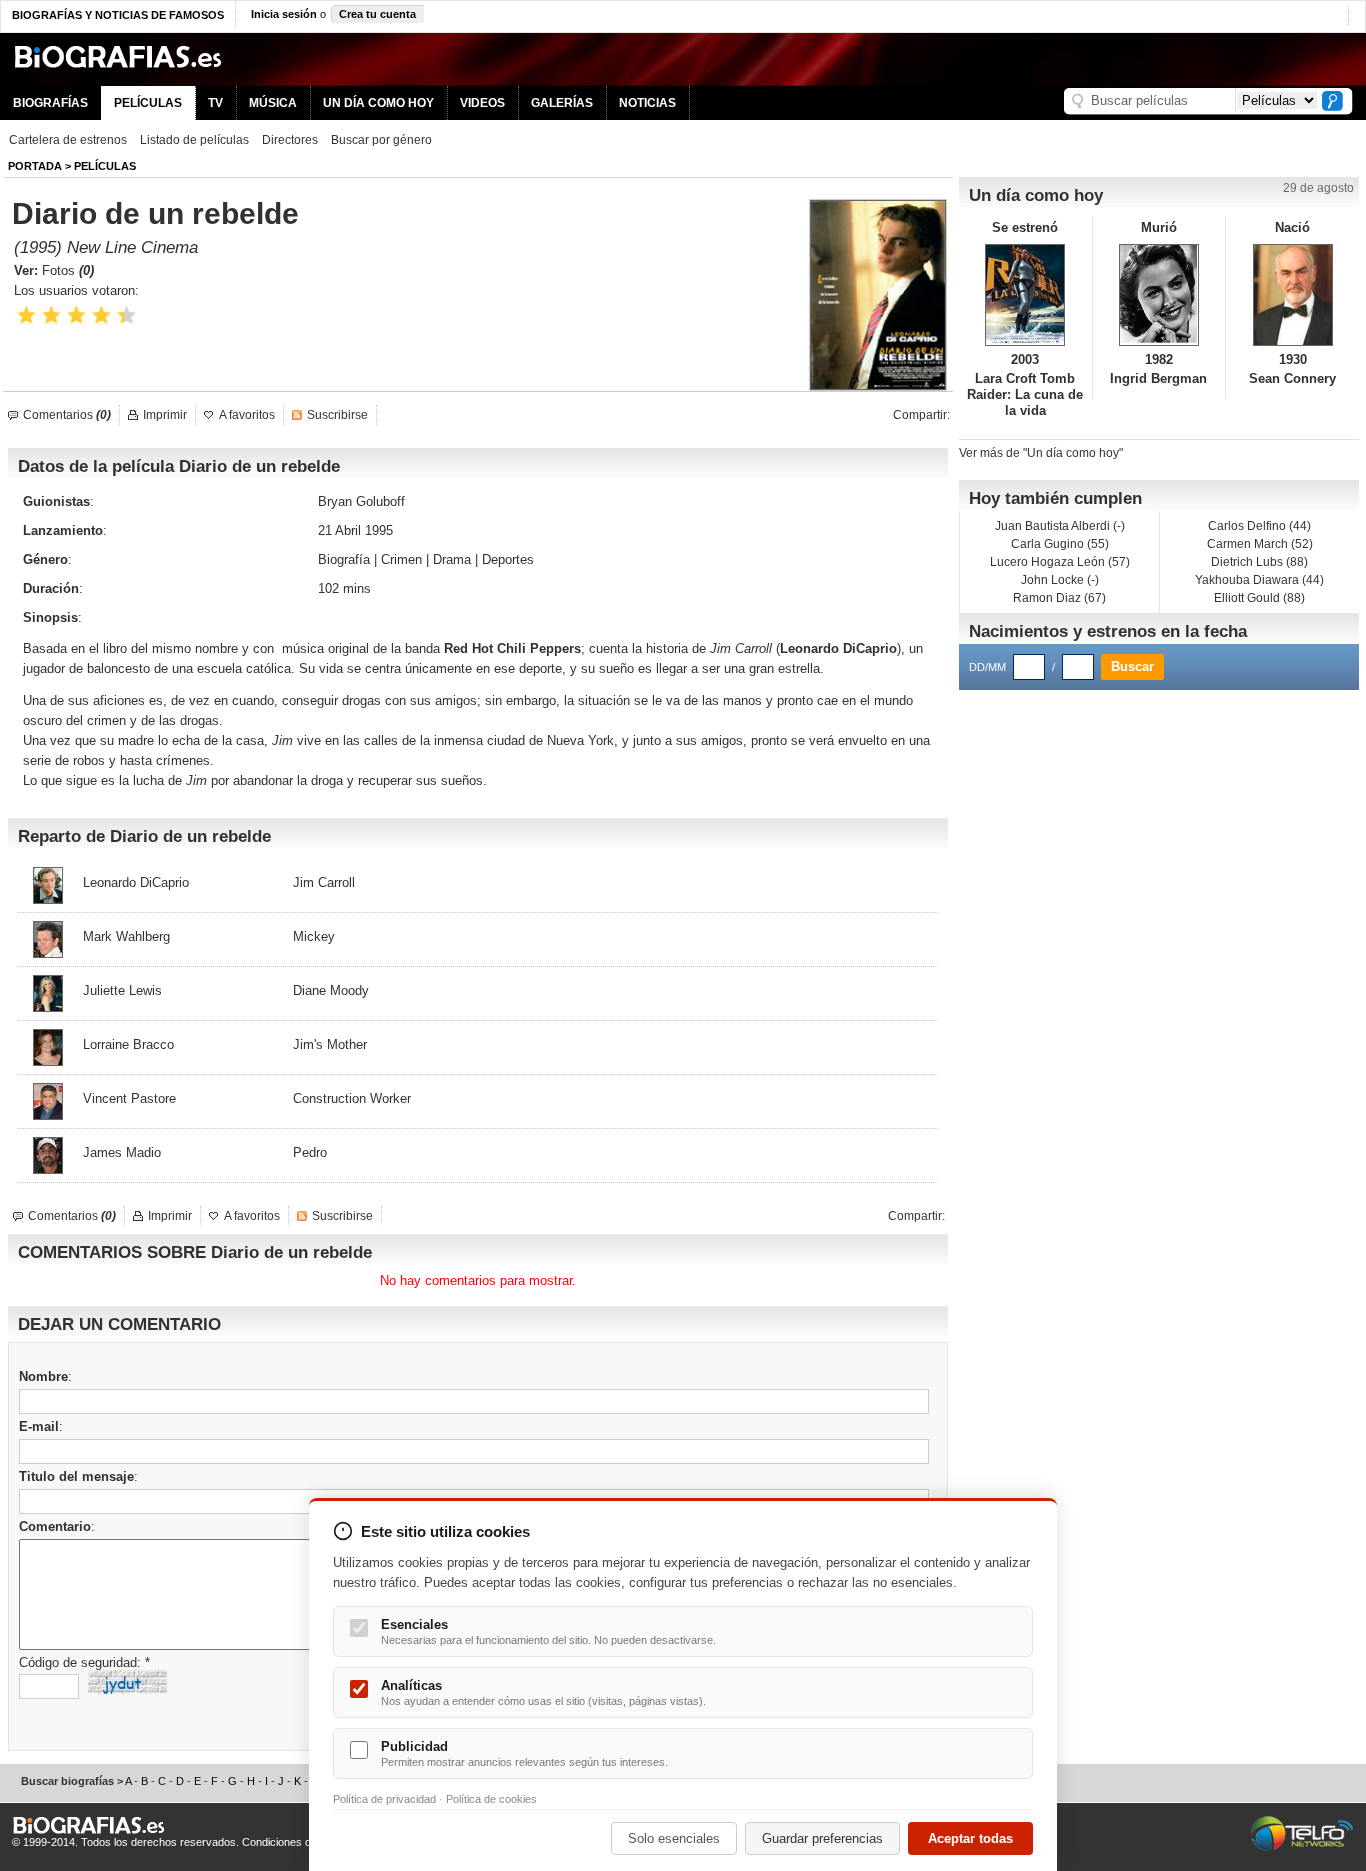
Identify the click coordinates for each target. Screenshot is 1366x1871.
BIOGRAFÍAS (50, 103)
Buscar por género (381, 140)
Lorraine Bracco (128, 1044)
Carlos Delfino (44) (1259, 526)
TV (215, 103)
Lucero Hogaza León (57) (1060, 562)
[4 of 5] (101, 315)
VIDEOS (482, 103)
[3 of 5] (76, 315)
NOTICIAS (647, 103)
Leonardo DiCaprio (838, 648)
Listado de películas (194, 140)
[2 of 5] (51, 315)
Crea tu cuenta (377, 14)
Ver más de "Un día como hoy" (1041, 453)
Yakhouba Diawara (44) (1259, 580)
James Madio (122, 1152)
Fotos (68, 270)
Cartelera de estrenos (68, 140)
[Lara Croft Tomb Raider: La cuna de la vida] (1025, 295)
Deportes (508, 559)
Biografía (344, 559)
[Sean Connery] (1292, 295)
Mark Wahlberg (126, 936)
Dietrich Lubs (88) (1259, 562)
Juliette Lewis (122, 990)
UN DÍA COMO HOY (378, 103)
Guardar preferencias (822, 1838)
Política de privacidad (384, 1799)
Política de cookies (491, 1799)
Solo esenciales (674, 1838)
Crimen (401, 559)
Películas (105, 166)
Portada (35, 166)
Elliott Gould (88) (1259, 598)
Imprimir (165, 415)
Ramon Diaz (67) (1059, 598)
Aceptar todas (970, 1838)
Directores (290, 140)
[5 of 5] (126, 315)
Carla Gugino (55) (1060, 544)
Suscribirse (337, 415)
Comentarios (67, 415)
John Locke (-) (1060, 580)
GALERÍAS (562, 103)
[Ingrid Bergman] (1159, 295)
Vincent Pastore (129, 1098)
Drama (452, 559)
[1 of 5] (26, 315)
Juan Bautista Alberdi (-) (1060, 526)
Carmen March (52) (1260, 544)
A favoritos (247, 415)
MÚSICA (273, 103)
